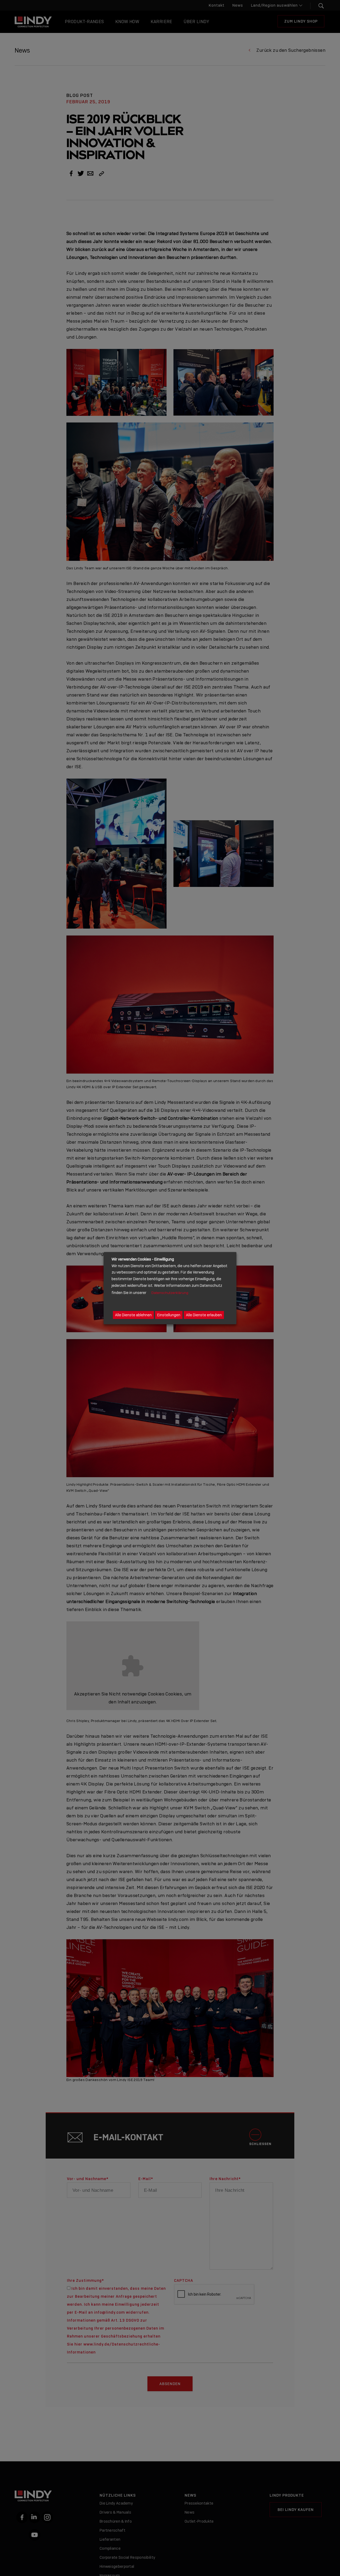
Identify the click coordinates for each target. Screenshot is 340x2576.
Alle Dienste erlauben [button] (204, 1315)
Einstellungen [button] (169, 1315)
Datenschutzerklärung (170, 1293)
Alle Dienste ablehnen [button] (133, 1315)
